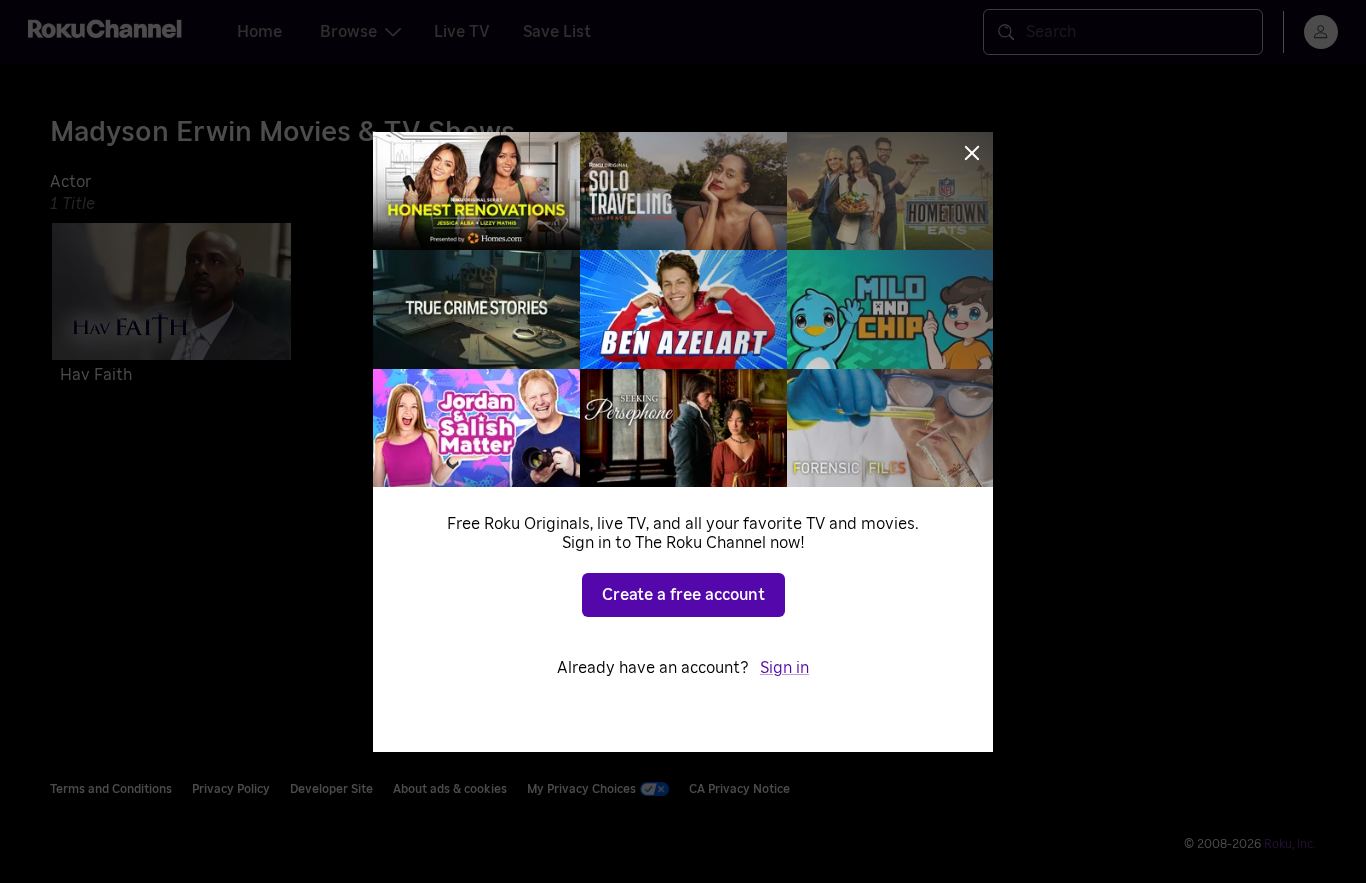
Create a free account (683, 595)
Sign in (784, 668)
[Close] (972, 153)
